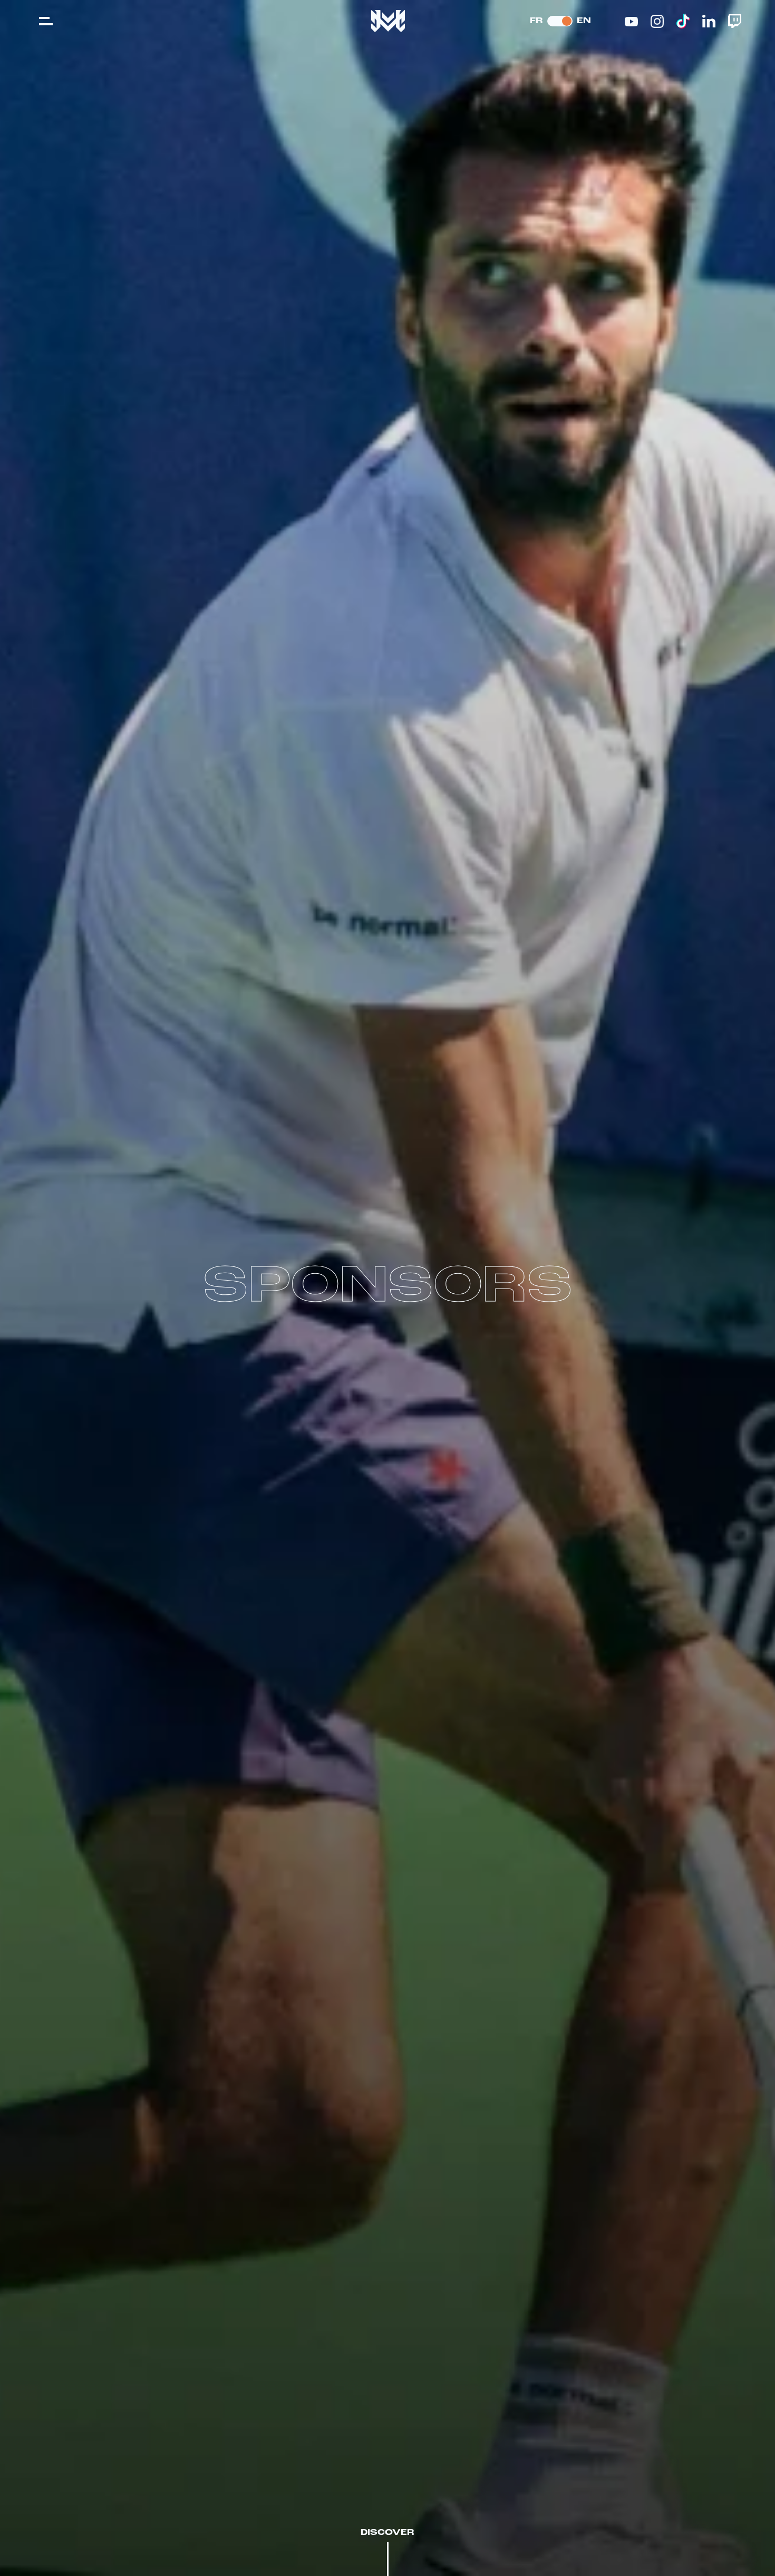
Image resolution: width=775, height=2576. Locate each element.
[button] (46, 21)
